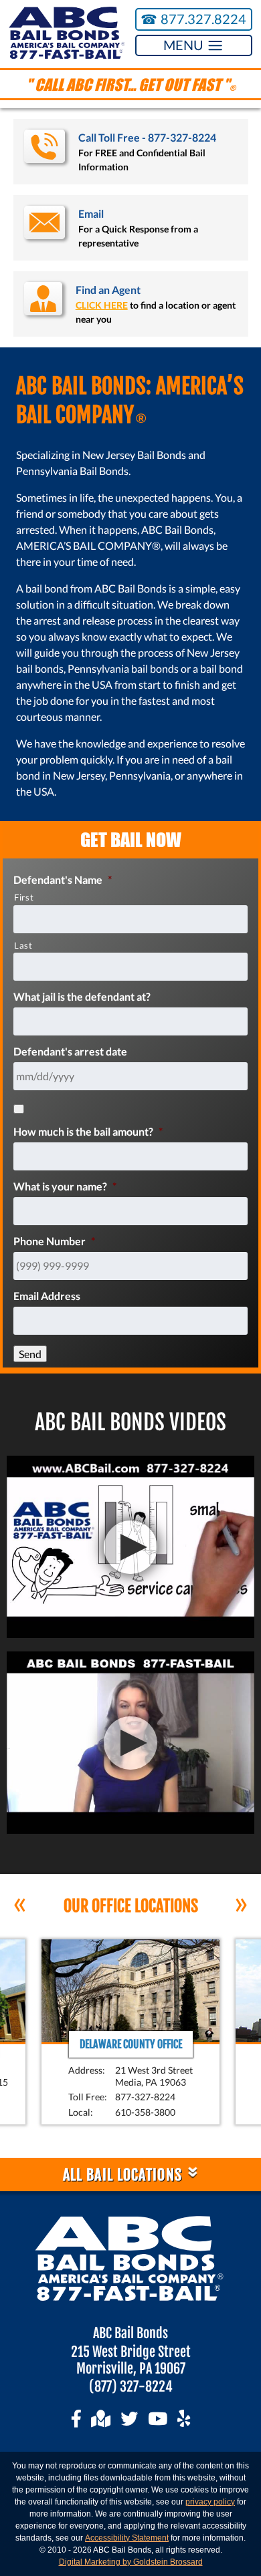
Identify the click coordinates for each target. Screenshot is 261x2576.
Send (30, 1354)
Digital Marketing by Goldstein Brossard (131, 2562)
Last (23, 945)
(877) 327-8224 (131, 2387)
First (24, 897)
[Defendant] (19, 1109)
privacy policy (210, 2502)
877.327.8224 (193, 19)
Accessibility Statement (127, 2538)
